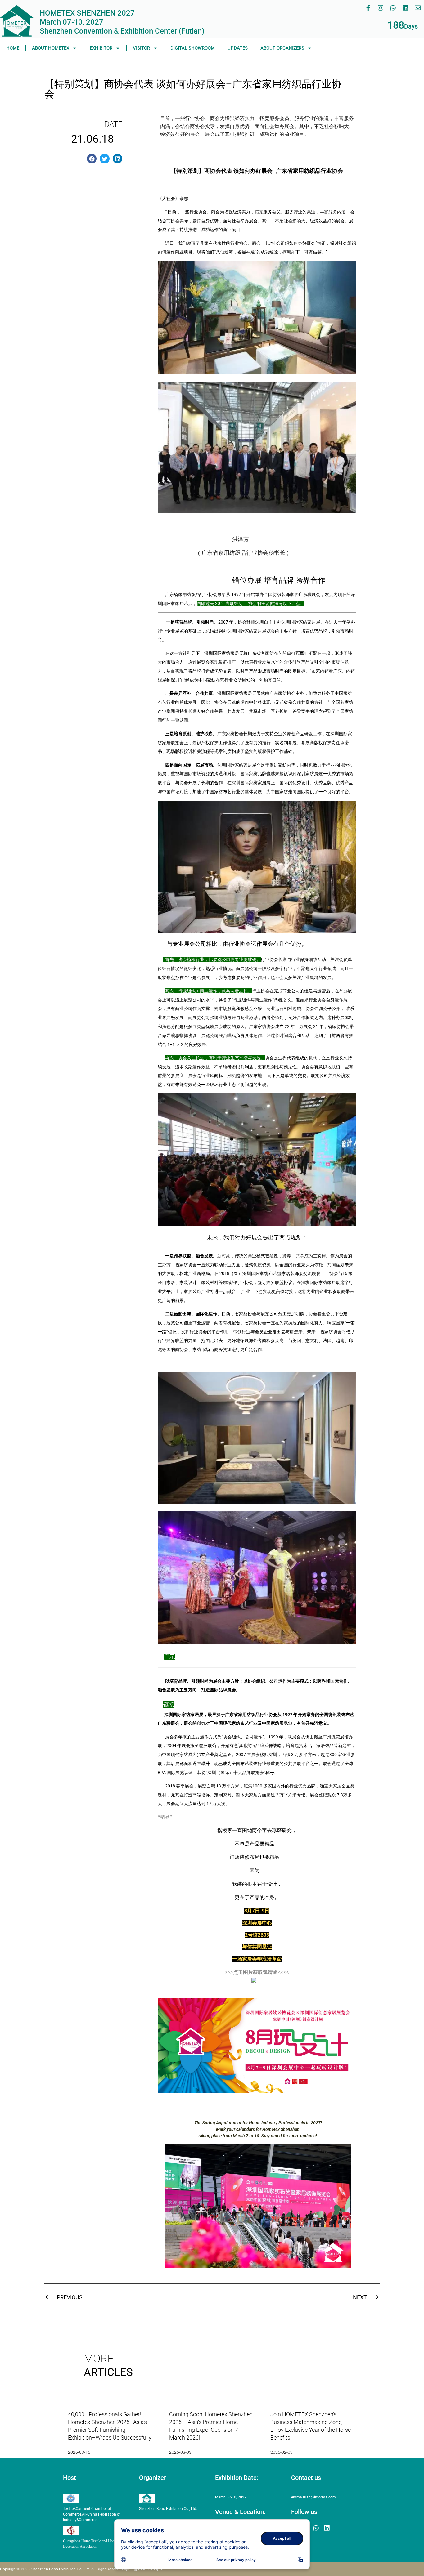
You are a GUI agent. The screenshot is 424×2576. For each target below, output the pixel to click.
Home (13, 48)
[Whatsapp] (393, 8)
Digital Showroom (193, 48)
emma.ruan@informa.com (313, 2497)
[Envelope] (418, 8)
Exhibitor (101, 48)
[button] (92, 159)
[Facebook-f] (368, 8)
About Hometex (51, 48)
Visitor (141, 48)
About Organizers (282, 48)
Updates (238, 48)
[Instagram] (381, 8)
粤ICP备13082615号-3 (143, 2569)
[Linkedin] (405, 8)
